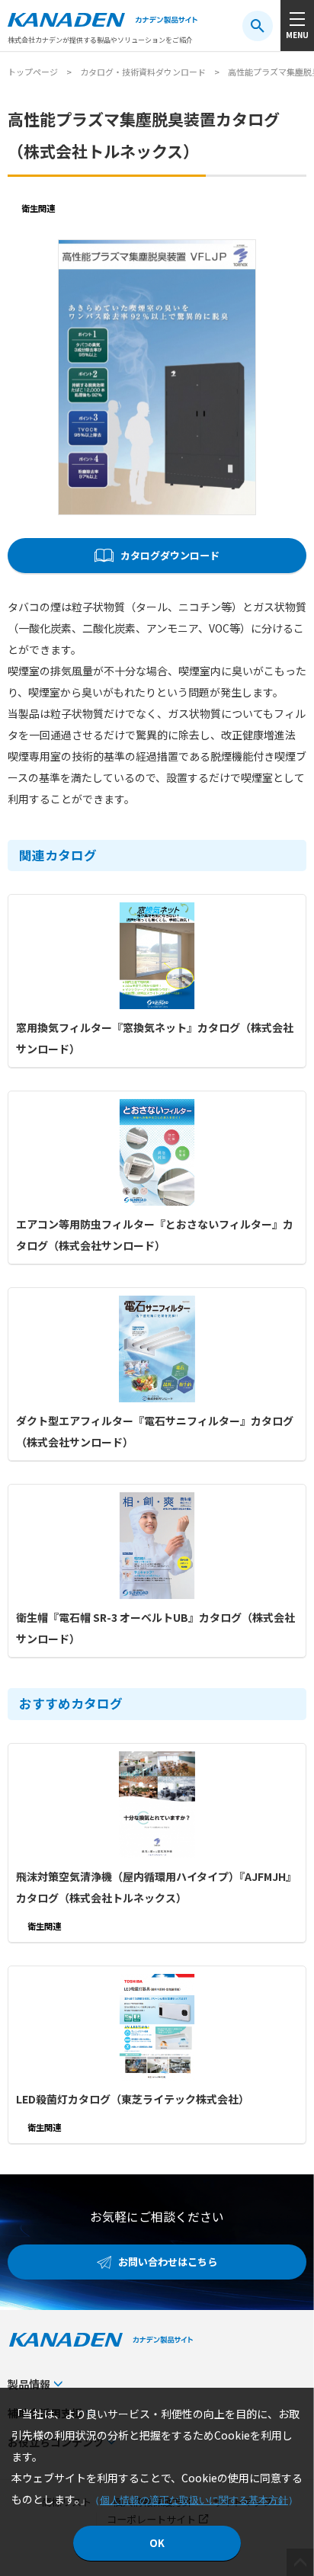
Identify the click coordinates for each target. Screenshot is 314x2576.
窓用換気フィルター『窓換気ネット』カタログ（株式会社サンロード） (155, 1038)
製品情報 (29, 2384)
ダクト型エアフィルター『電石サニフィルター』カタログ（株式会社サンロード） (155, 1431)
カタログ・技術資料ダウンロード (143, 72)
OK (157, 2543)
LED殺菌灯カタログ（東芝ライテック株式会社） (133, 2099)
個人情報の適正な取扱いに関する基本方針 (194, 2500)
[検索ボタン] (258, 26)
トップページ (33, 72)
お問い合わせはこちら (168, 2262)
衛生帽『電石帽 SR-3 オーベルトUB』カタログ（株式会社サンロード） (155, 1628)
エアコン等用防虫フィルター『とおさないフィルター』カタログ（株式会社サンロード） (155, 1235)
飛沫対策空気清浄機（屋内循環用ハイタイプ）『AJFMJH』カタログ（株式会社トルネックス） (156, 1887)
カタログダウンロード (170, 555)
